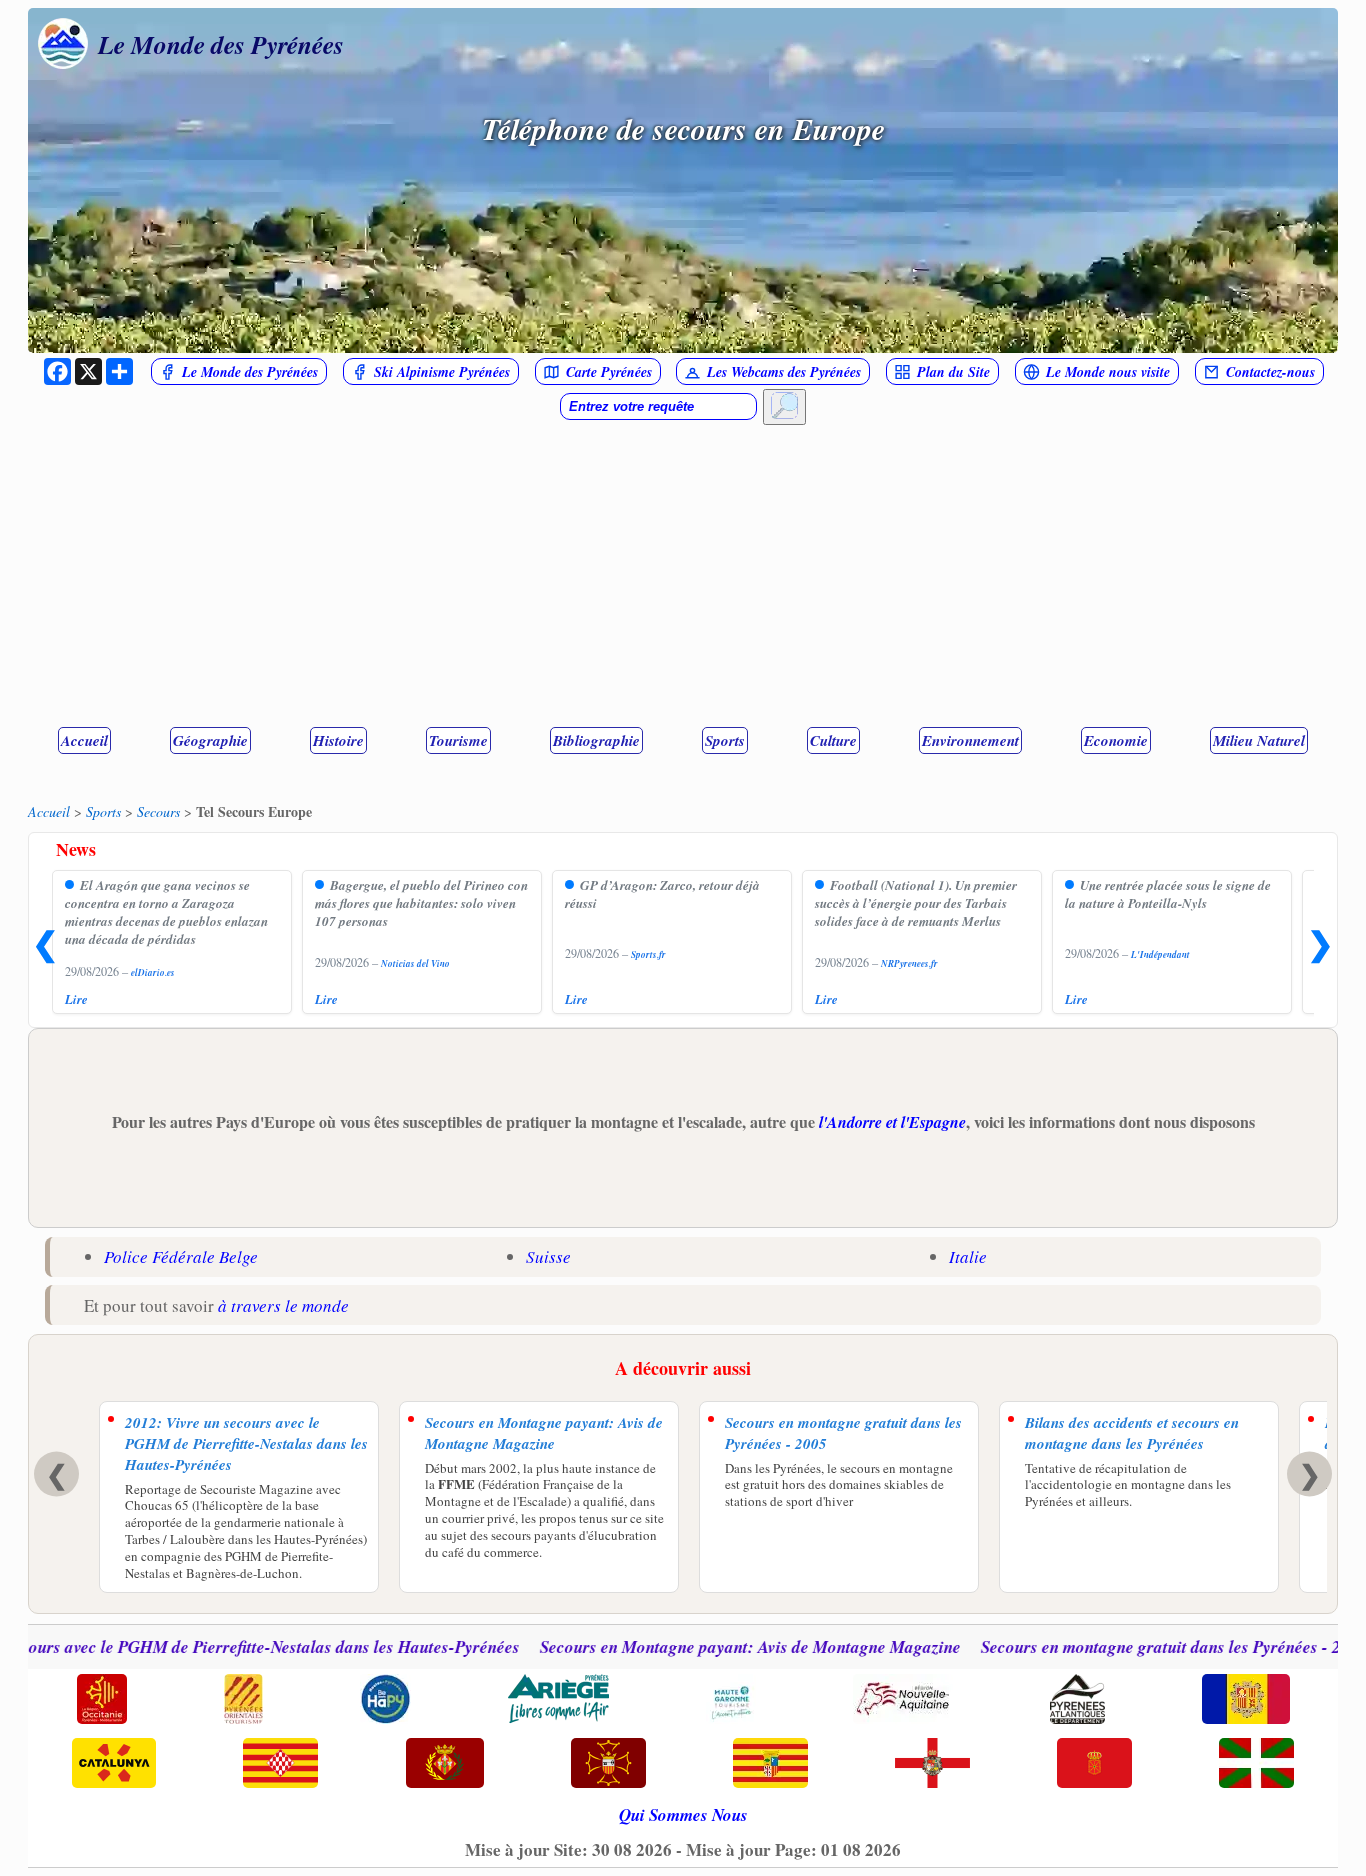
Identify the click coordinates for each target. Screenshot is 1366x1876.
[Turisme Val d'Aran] (608, 1765)
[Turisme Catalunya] (114, 1765)
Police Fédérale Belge (181, 1256)
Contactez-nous (1270, 372)
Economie (1116, 740)
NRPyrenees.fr (909, 963)
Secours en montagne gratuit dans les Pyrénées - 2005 (843, 1433)
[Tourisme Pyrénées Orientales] (243, 1701)
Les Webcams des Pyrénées (784, 372)
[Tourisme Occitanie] (102, 1701)
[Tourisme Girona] (280, 1765)
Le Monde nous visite (1108, 372)
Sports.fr (648, 954)
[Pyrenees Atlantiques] (1077, 1701)
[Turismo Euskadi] (1256, 1765)
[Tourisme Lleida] (445, 1765)
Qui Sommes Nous (683, 1815)
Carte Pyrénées (609, 372)
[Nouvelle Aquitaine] (903, 1701)
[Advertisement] (683, 575)
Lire (76, 999)
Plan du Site (953, 372)
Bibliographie (596, 740)
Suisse (548, 1256)
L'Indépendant (1160, 954)
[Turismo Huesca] (932, 1765)
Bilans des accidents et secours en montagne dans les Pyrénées (1132, 1433)
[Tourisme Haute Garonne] (731, 1701)
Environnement (970, 740)
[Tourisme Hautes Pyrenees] (385, 1701)
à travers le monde (283, 1305)
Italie (968, 1256)
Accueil (84, 740)
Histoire (338, 740)
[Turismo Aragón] (770, 1765)
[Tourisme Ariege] (558, 1701)
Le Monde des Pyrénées (221, 44)
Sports (725, 740)
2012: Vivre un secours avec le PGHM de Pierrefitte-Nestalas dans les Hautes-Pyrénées (246, 1443)
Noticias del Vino (415, 963)
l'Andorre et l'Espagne (892, 1122)
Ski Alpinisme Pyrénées (442, 372)
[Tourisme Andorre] (1246, 1701)
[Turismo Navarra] (1094, 1765)
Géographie (210, 740)
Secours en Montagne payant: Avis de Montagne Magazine (544, 1433)
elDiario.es (153, 972)
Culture (833, 740)
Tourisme (458, 740)
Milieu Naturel (1259, 740)
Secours (158, 811)
